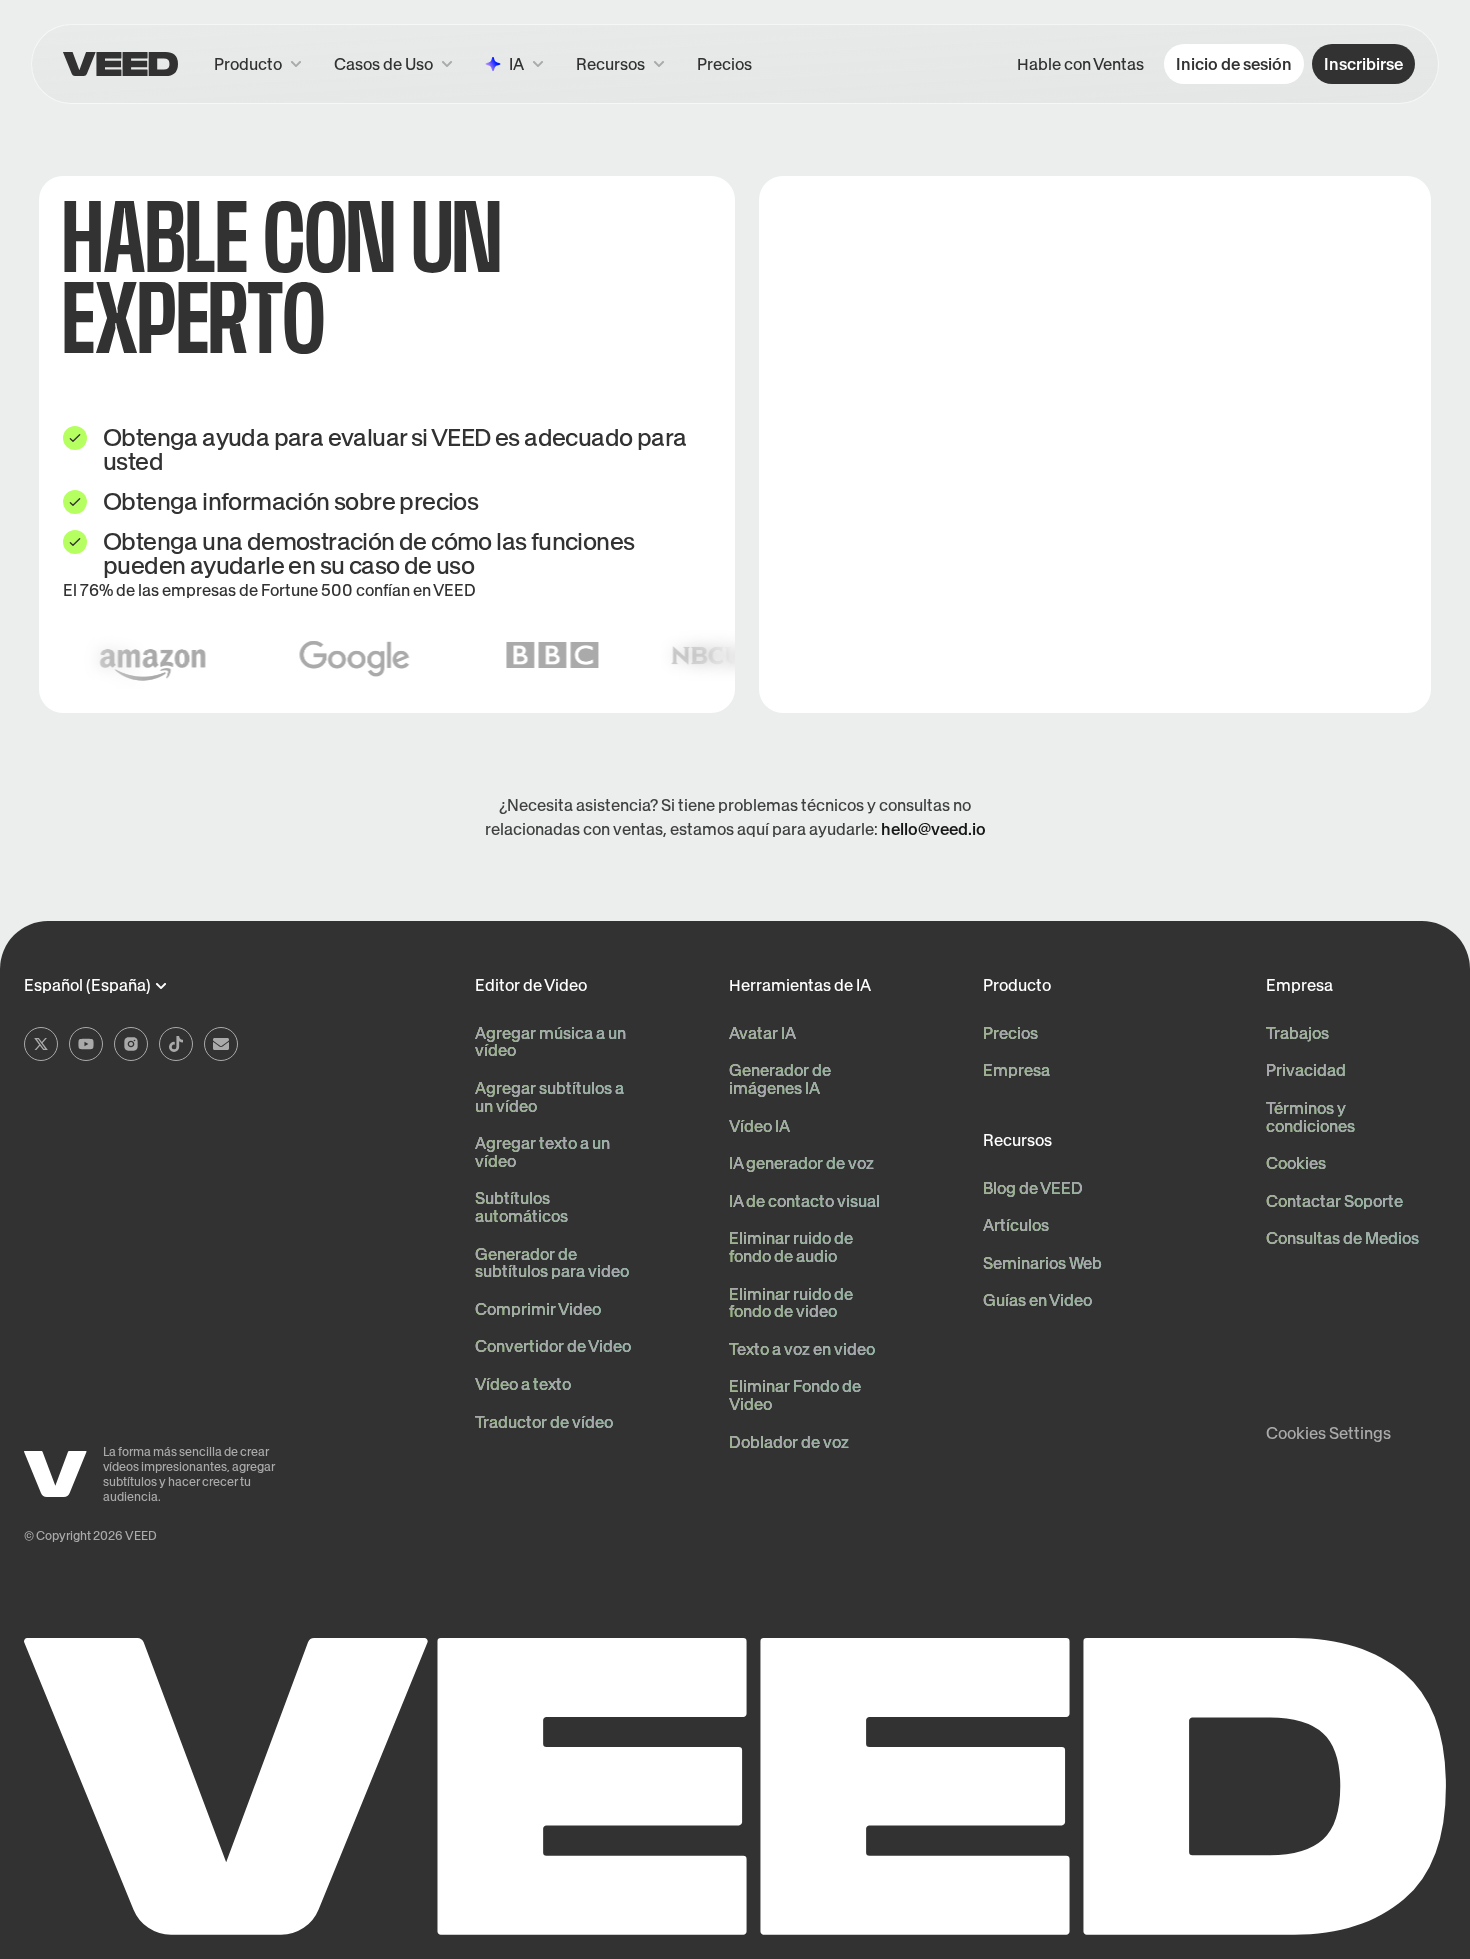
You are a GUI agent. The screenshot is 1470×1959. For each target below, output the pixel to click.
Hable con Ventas (1080, 64)
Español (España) (87, 986)
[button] (620, 64)
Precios (724, 64)
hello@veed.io (933, 829)
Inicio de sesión (1234, 64)
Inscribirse (1363, 64)
